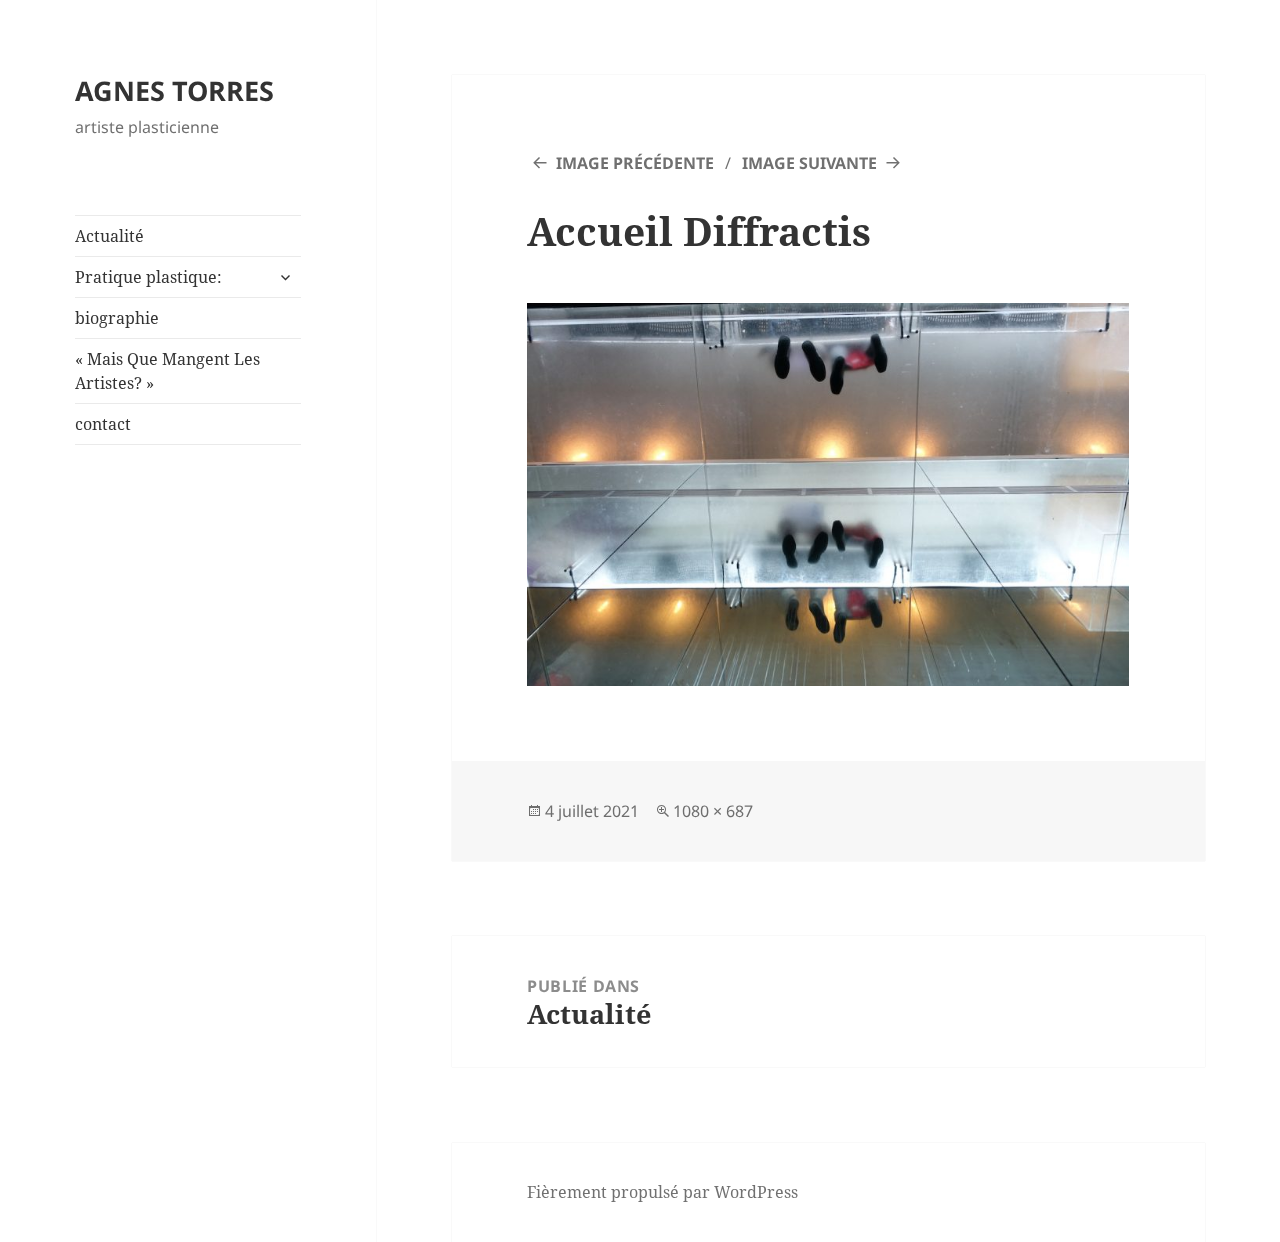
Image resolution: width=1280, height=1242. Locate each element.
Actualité (109, 236)
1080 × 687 (713, 811)
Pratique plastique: (148, 277)
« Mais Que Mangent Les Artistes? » (167, 371)
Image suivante (809, 163)
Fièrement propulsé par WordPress (662, 1192)
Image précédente (635, 163)
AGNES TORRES (174, 90)
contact (103, 424)
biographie (117, 318)
